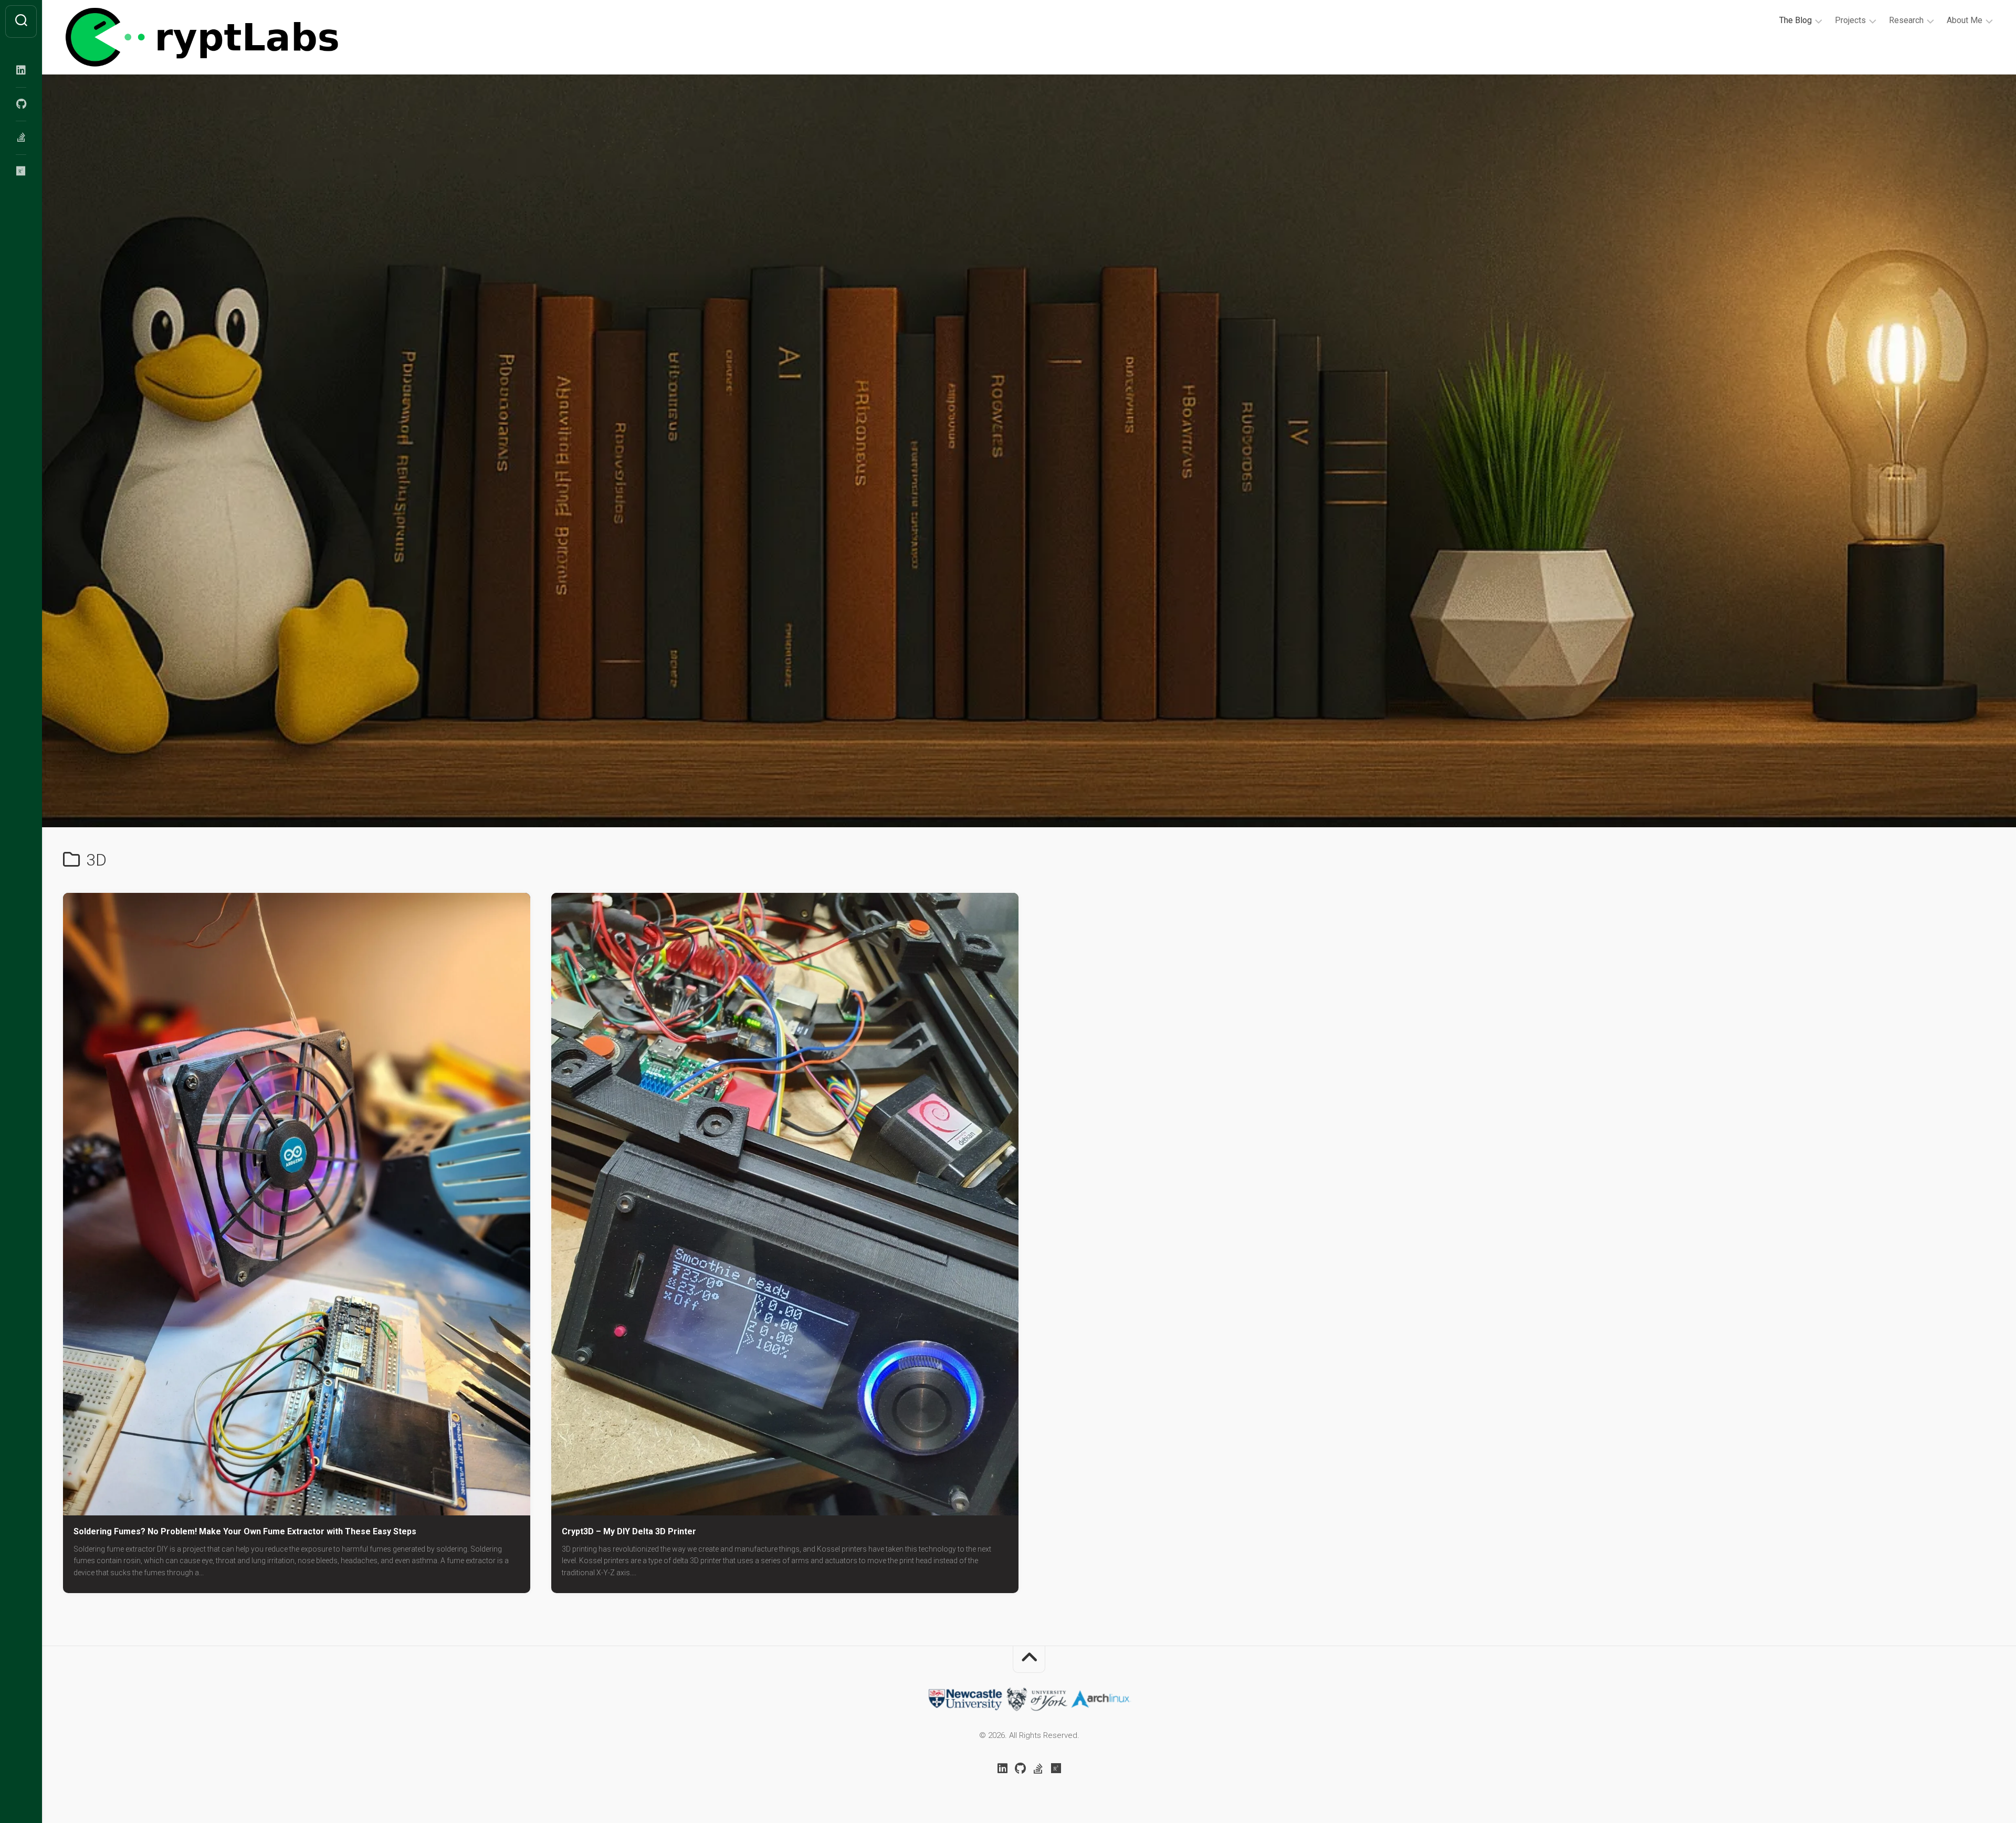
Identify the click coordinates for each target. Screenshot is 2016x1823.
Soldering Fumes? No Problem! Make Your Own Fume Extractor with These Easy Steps (245, 1531)
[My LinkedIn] (21, 70)
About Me (1965, 20)
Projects (1850, 20)
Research (1906, 20)
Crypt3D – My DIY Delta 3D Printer (629, 1531)
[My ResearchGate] (21, 171)
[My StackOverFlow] (21, 138)
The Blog (1795, 20)
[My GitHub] (21, 104)
